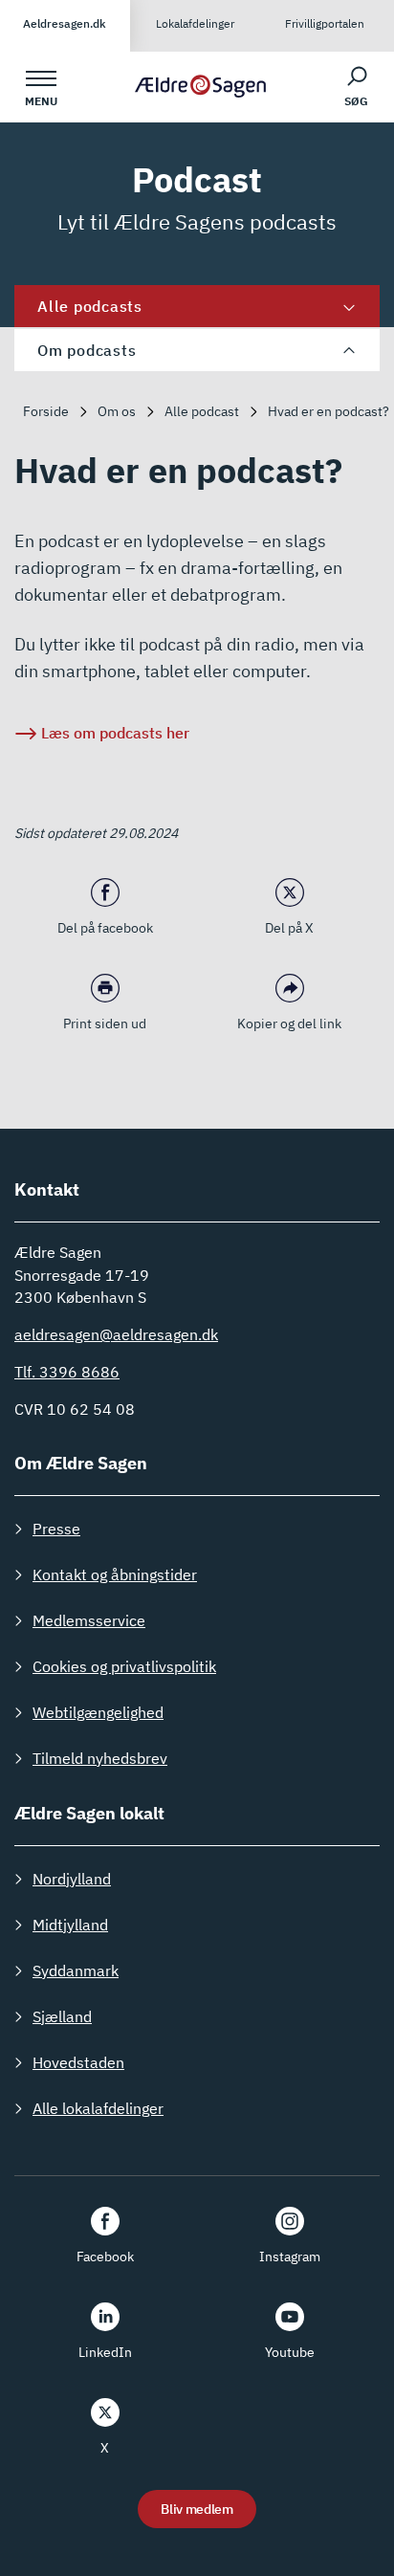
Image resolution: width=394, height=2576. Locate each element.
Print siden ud (105, 1024)
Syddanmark (76, 1971)
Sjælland (62, 2016)
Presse (56, 1529)
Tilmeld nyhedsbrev (100, 1758)
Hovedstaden (78, 2062)
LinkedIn (105, 2352)
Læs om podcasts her (115, 733)
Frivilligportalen (325, 23)
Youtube (290, 2352)
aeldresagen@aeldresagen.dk (116, 1334)
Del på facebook (105, 928)
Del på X (289, 928)
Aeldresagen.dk (65, 23)
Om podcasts (87, 350)
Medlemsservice (89, 1620)
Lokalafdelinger (195, 23)
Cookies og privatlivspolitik (124, 1666)
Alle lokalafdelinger (98, 2108)
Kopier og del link (289, 1024)
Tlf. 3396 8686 (67, 1372)
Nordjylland (72, 1879)
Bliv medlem (197, 2509)
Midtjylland (70, 1925)
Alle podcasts (90, 306)
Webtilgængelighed (98, 1712)
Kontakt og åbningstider (115, 1574)
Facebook (105, 2257)
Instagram (290, 2257)
